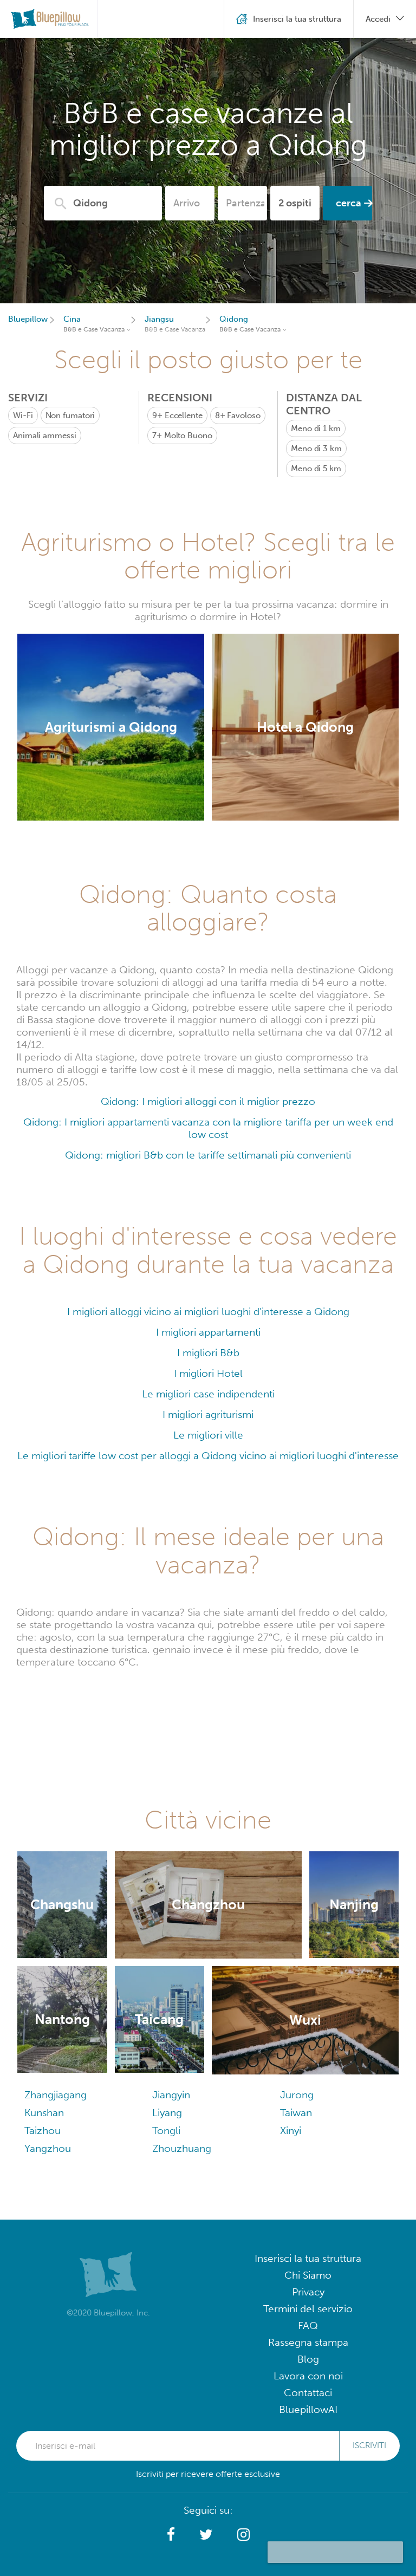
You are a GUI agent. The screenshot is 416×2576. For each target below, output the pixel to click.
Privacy (308, 2292)
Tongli (166, 2131)
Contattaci (308, 2393)
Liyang (167, 2113)
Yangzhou (48, 2148)
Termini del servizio (308, 2309)
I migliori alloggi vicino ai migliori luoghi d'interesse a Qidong (208, 1312)
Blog (308, 2359)
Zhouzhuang (182, 2148)
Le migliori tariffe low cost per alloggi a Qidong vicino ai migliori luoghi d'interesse (208, 1456)
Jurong (297, 2095)
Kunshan (44, 2113)
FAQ (308, 2325)
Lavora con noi (308, 2376)
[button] (171, 2535)
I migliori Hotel (208, 1373)
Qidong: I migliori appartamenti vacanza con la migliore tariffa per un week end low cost (208, 1128)
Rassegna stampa (308, 2342)
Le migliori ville (208, 1435)
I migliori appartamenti (208, 1332)
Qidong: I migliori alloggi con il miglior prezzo (208, 1101)
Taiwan (296, 2113)
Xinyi (291, 2131)
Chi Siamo (308, 2275)
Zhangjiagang (56, 2095)
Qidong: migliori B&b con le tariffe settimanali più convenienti (208, 1155)
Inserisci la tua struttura (308, 2258)
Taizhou (43, 2131)
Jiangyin (171, 2095)
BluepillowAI (308, 2409)
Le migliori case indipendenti (208, 1394)
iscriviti (369, 2445)
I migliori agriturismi (208, 1414)
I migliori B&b (208, 1353)
